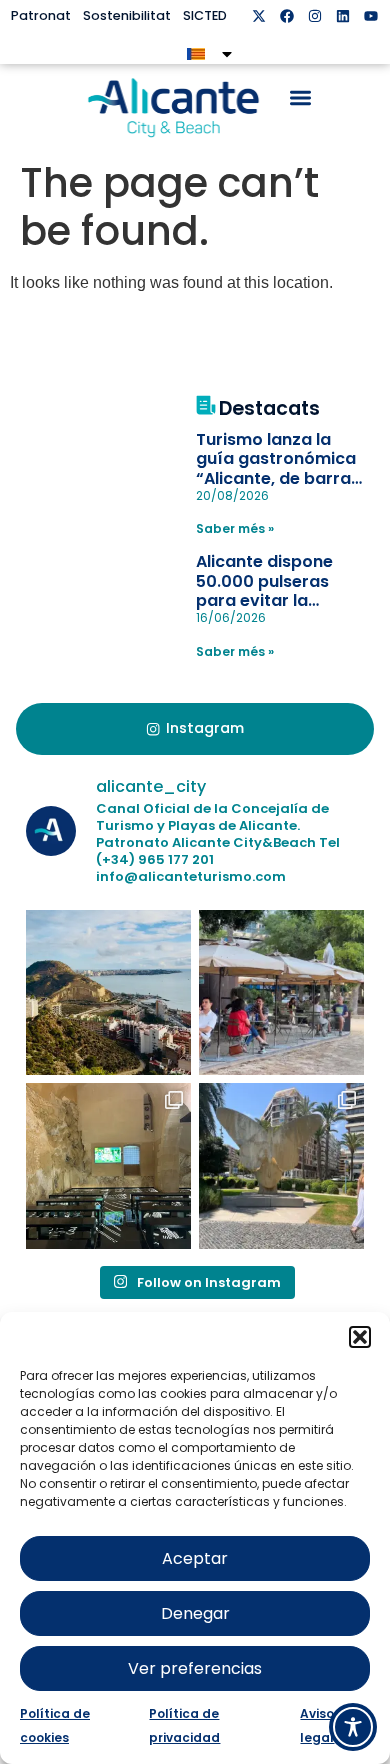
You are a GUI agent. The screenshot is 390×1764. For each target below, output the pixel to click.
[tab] (195, 729)
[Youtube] (371, 16)
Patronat (41, 15)
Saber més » (235, 528)
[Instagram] (315, 16)
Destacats (269, 408)
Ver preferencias (195, 1668)
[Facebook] (287, 16)
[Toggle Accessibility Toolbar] (353, 1727)
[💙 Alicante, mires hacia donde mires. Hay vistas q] (108, 992)
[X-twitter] (259, 16)
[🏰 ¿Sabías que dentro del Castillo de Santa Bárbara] (108, 1165)
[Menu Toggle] (300, 97)
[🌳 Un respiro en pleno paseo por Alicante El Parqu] (281, 992)
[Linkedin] (343, 16)
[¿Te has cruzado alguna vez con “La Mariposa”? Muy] (281, 1165)
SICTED (205, 15)
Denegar (195, 1613)
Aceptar (195, 1558)
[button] (360, 1337)
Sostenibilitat (127, 15)
